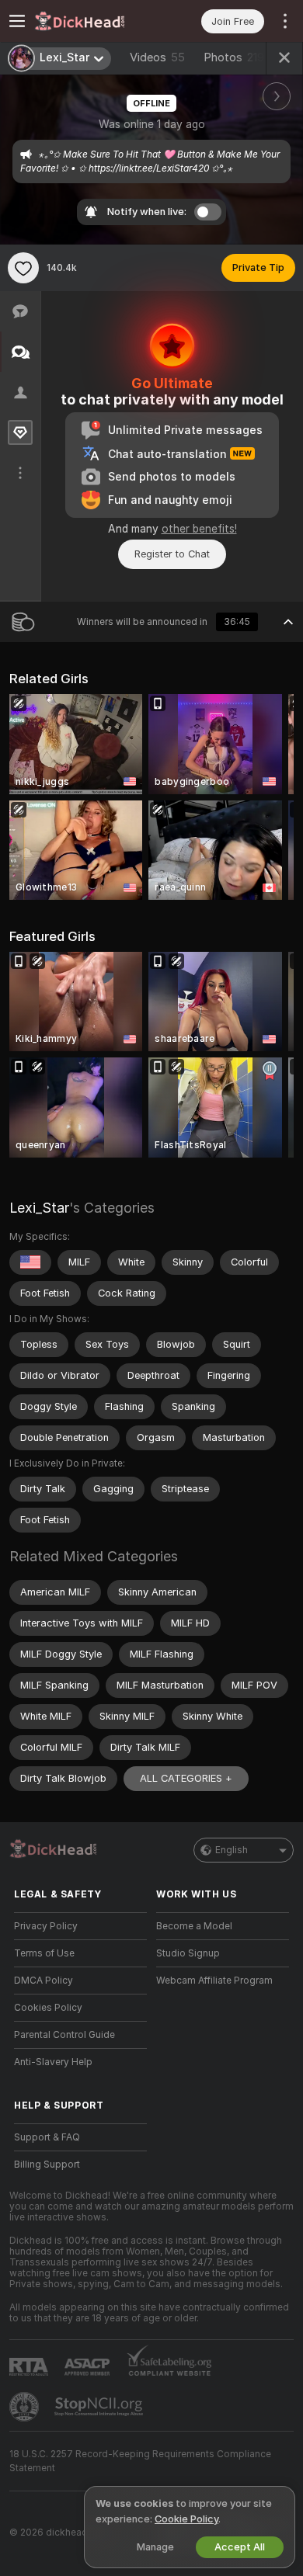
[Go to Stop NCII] (100, 2407)
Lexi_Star (39, 1208)
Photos (234, 57)
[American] (30, 1262)
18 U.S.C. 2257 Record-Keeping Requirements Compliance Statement (140, 2461)
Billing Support (47, 2165)
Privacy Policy (46, 1926)
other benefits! (199, 529)
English (232, 1850)
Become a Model (194, 1926)
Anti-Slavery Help (53, 2062)
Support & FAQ (47, 2137)
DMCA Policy (44, 1981)
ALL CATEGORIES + (186, 1778)
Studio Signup (188, 1953)
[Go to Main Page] (93, 21)
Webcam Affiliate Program (214, 1981)
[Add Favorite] (23, 268)
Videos (157, 57)
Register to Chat (172, 554)
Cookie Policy (186, 2519)
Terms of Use (44, 1953)
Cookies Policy (48, 2008)
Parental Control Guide (64, 2035)
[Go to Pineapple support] (26, 2407)
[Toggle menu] (17, 21)
